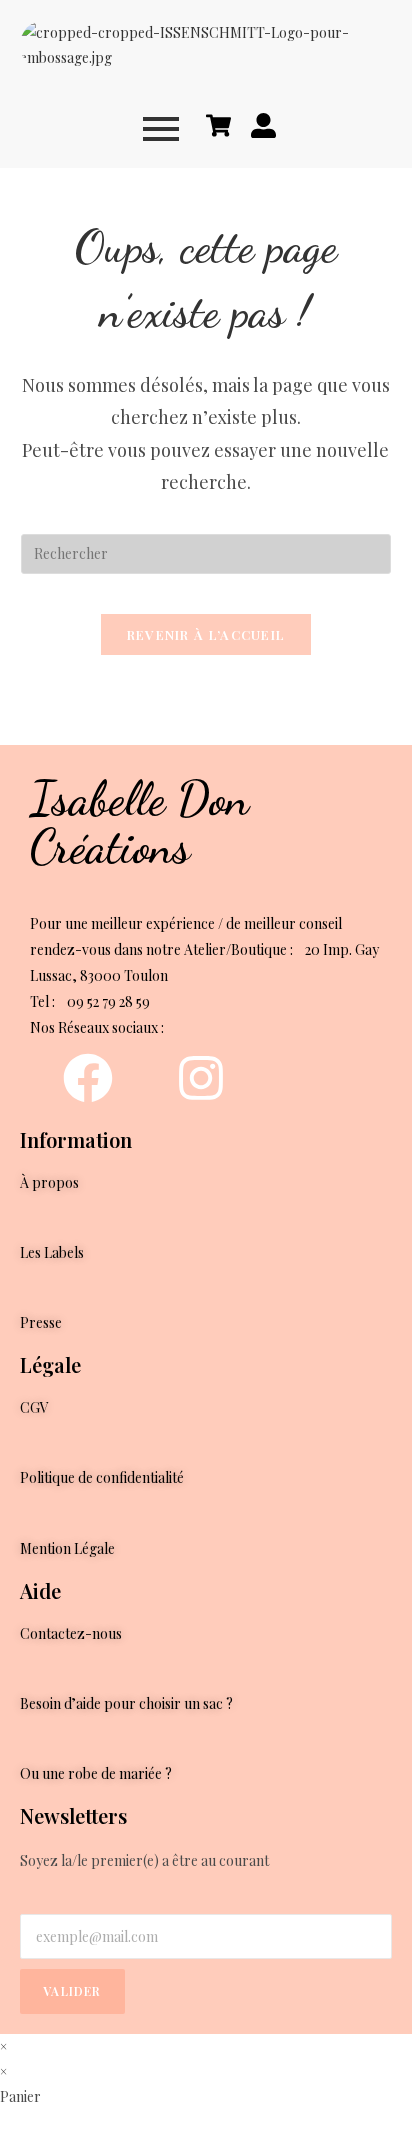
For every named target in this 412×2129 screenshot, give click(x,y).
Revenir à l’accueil (206, 634)
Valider (72, 1991)
